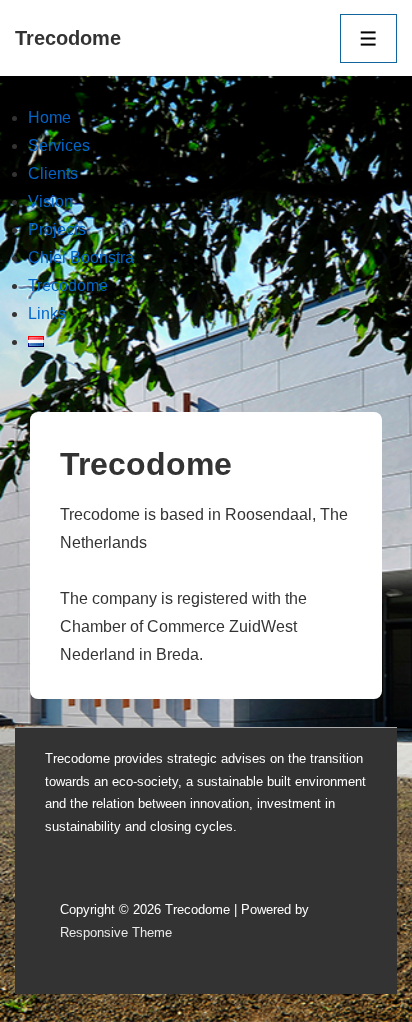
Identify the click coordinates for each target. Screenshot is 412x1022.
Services (59, 145)
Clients (53, 173)
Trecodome (68, 38)
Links (47, 313)
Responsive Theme (116, 932)
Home (49, 117)
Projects (57, 229)
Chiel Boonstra (81, 257)
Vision (50, 201)
